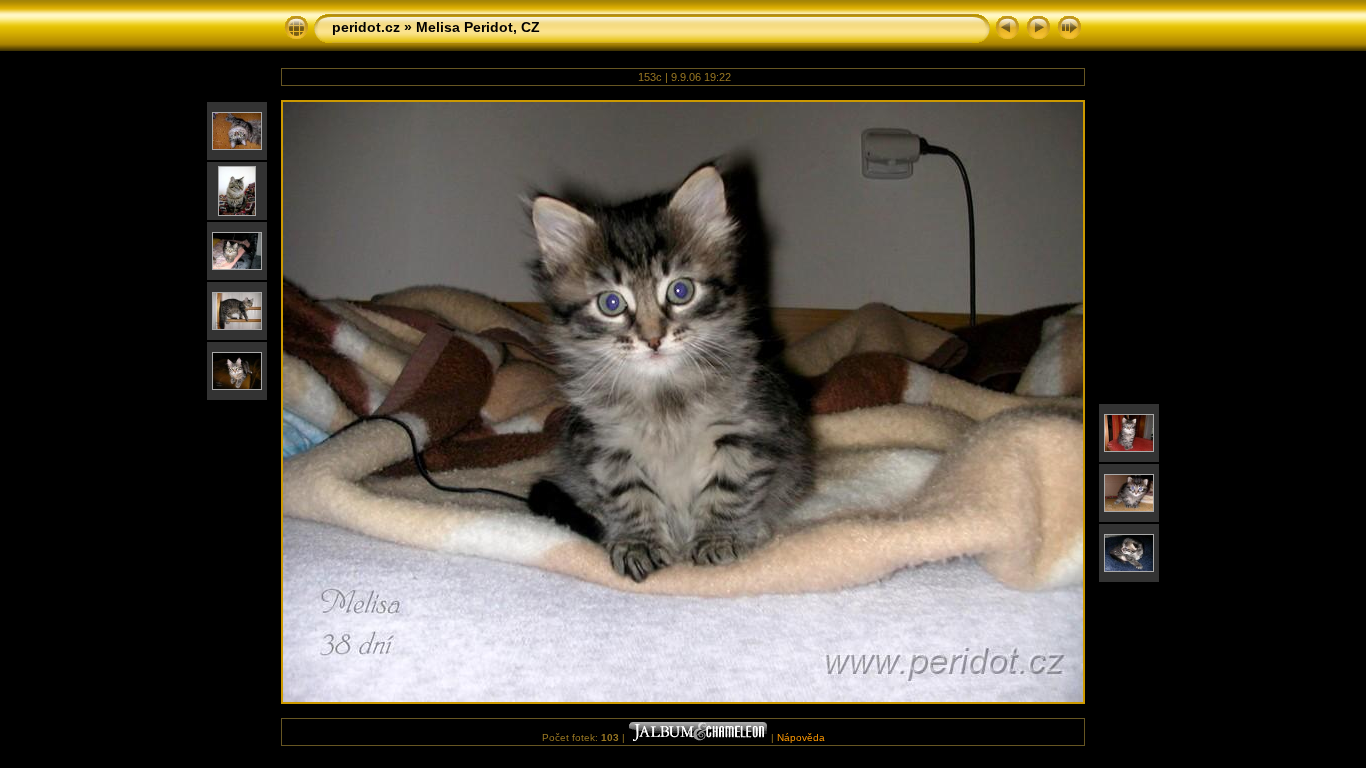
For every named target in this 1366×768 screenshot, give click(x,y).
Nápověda (801, 737)
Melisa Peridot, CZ (478, 27)
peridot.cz (366, 27)
